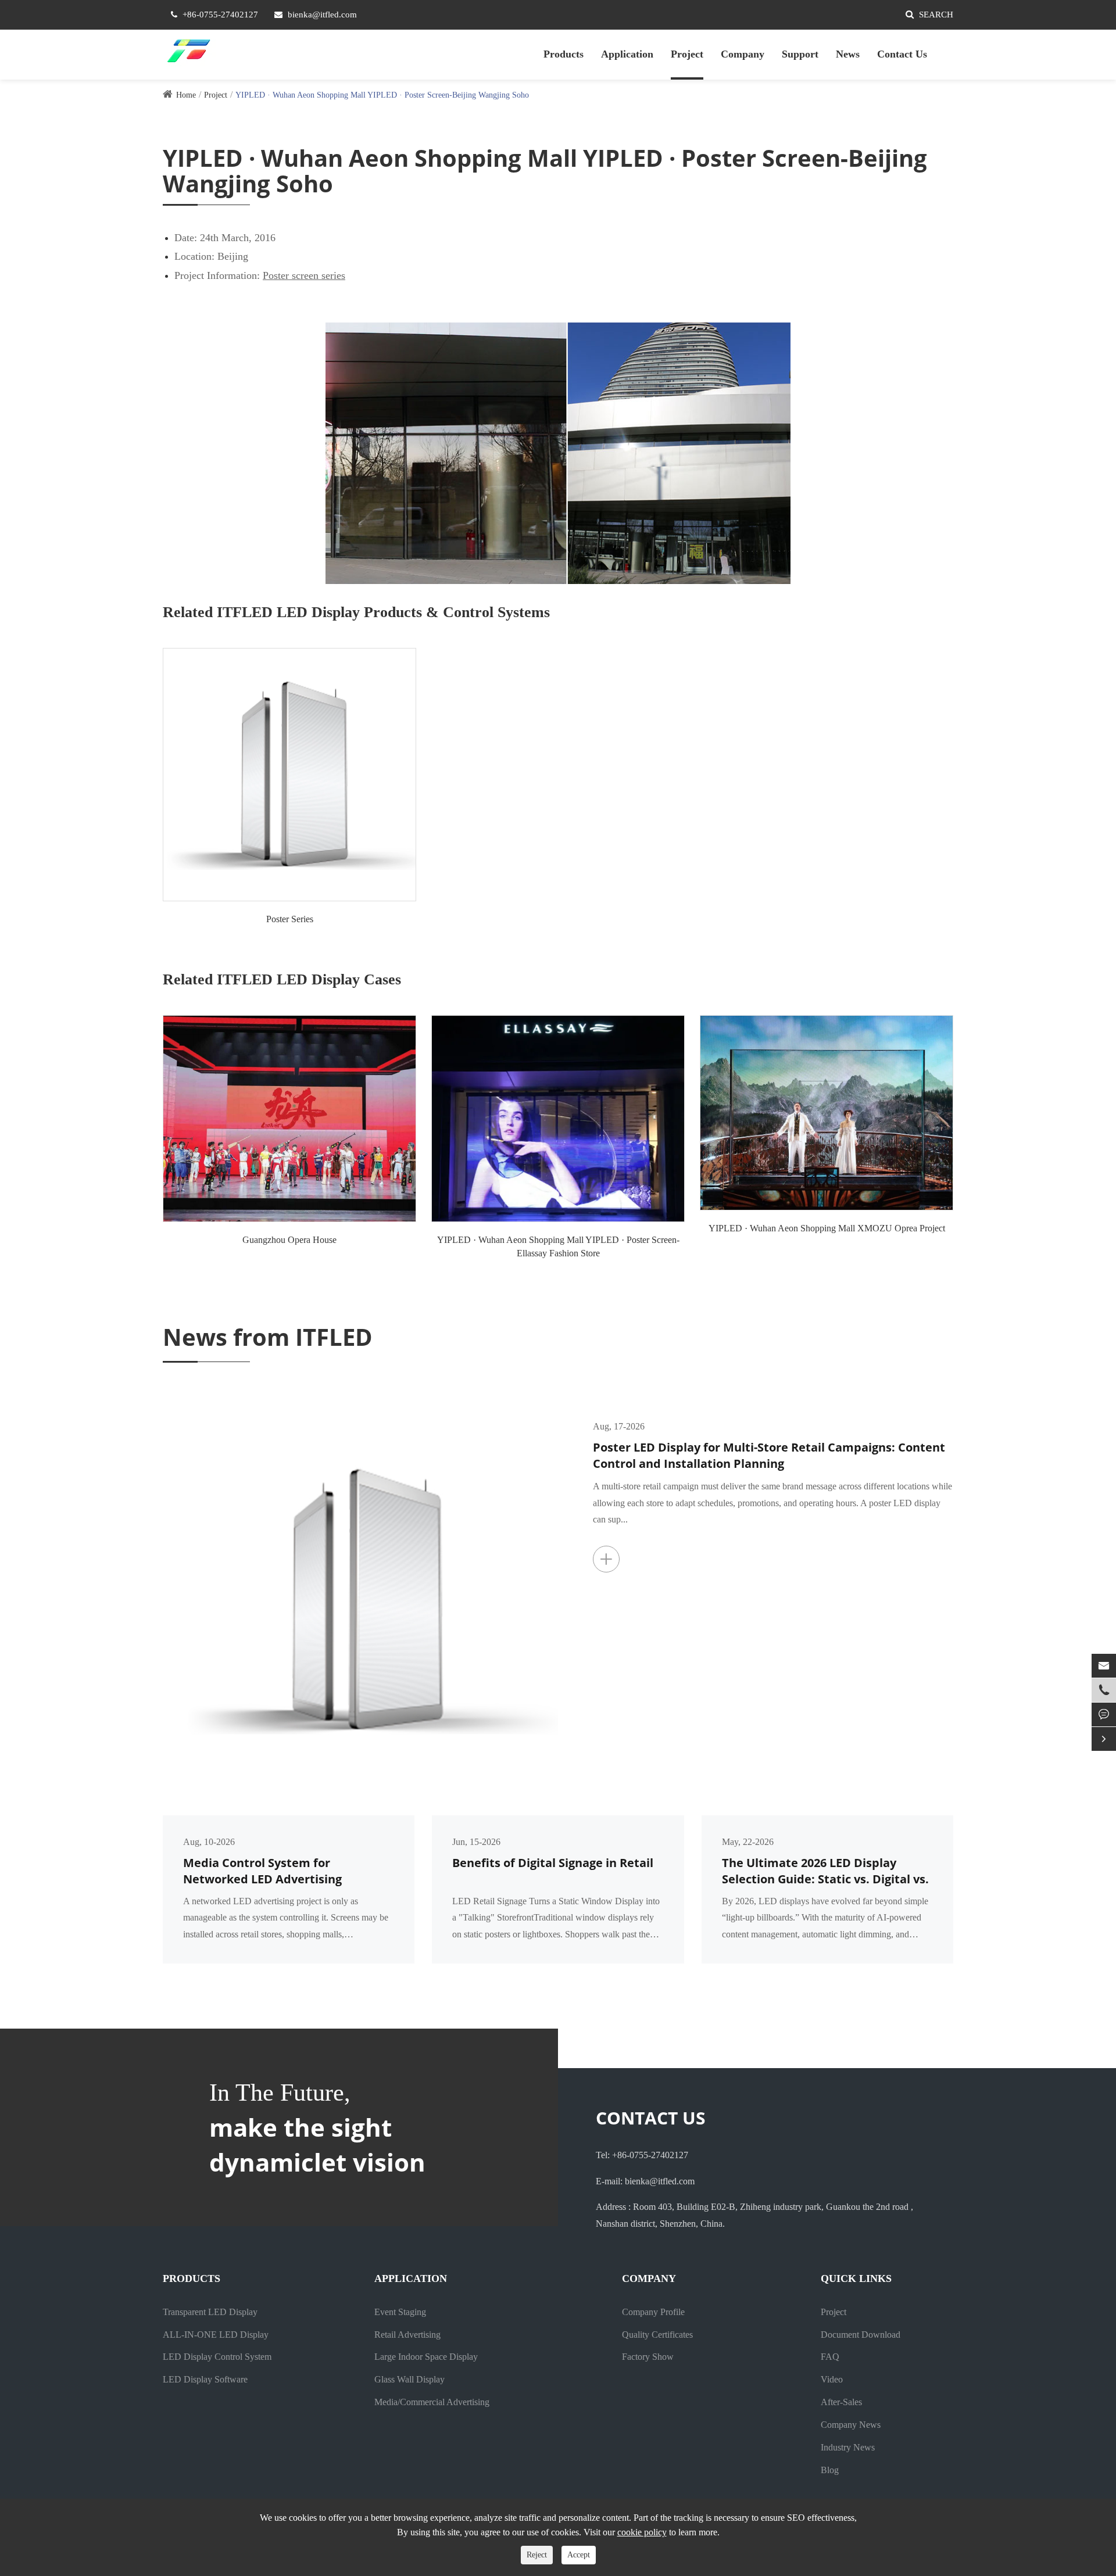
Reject (537, 2555)
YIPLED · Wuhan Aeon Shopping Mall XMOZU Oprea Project (827, 1228)
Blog (830, 2470)
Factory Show (648, 2357)
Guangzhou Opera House (289, 1240)
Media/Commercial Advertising (432, 2402)
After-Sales (841, 2402)
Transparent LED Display (210, 2312)
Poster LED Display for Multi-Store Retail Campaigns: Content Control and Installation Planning (769, 1456)
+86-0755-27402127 (220, 15)
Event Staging (400, 2312)
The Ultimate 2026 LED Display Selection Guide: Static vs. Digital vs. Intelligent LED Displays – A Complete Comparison (825, 1871)
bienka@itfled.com (322, 15)
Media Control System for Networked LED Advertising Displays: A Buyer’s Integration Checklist (271, 1871)
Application (627, 54)
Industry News (848, 2447)
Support (800, 54)
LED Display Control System (217, 2357)
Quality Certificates (657, 2335)
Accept (579, 2555)
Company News (851, 2425)
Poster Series (290, 919)
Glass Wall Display (409, 2379)
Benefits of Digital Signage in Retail (553, 1863)
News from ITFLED (268, 1337)
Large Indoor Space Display (426, 2357)
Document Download (861, 2335)
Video (832, 2379)
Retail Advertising (407, 2335)
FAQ (830, 2357)
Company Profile (653, 2312)
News (848, 54)
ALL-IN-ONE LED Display (216, 2335)
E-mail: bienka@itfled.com (645, 2181)
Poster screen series (304, 275)
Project (687, 54)
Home (186, 95)
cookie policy (642, 2532)
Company (743, 54)
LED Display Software (205, 2379)
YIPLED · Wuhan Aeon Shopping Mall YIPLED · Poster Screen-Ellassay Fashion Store (558, 1246)
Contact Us (902, 54)
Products (564, 54)
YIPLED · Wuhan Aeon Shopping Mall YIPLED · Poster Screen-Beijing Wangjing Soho (382, 95)
